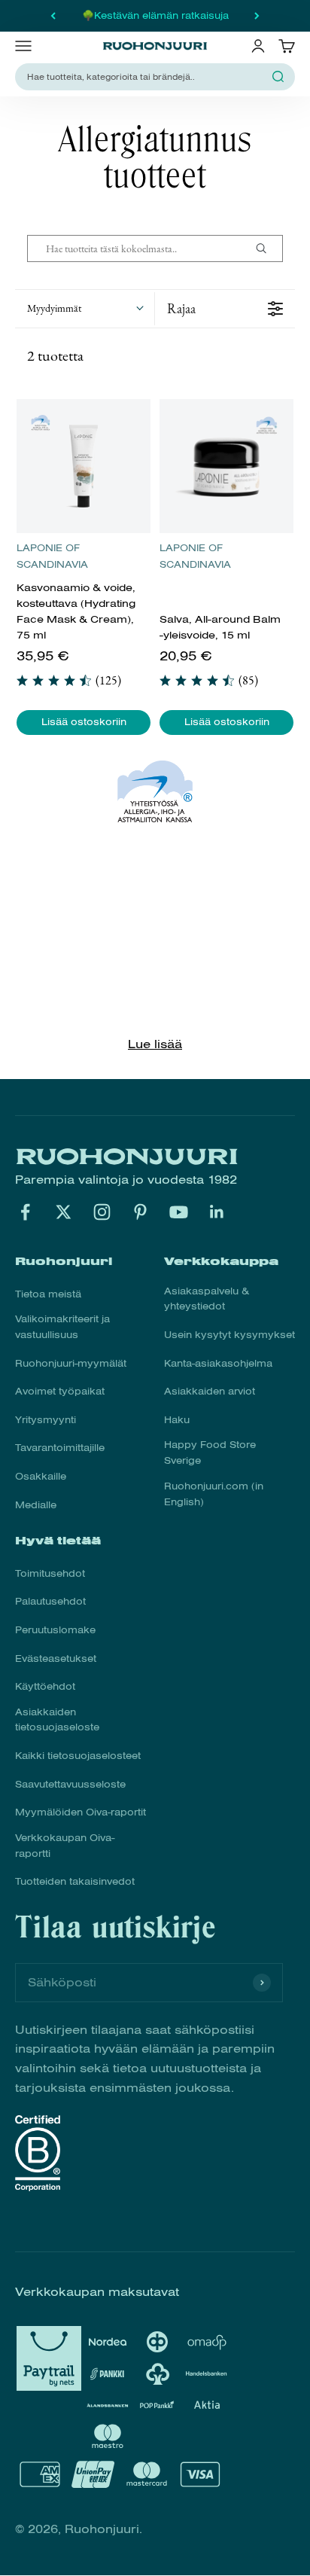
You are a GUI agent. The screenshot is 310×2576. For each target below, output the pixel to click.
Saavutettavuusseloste (70, 1785)
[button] (85, 309)
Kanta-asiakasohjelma (218, 1364)
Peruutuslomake (55, 1630)
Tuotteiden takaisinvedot (75, 1882)
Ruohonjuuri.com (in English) (214, 1494)
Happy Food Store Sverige (210, 1453)
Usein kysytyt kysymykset (229, 1335)
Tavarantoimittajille (60, 1448)
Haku (177, 1420)
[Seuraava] (257, 16)
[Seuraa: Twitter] (64, 1212)
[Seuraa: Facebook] (25, 1212)
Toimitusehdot (50, 1574)
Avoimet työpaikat (60, 1392)
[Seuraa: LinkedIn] (217, 1212)
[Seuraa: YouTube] (179, 1212)
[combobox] (146, 77)
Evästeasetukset (56, 1659)
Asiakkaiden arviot (210, 1392)
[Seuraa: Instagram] (102, 1212)
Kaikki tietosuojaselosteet (78, 1756)
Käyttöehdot (45, 1687)
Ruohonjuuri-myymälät (71, 1364)
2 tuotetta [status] (55, 355)
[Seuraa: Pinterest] (140, 1212)
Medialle (36, 1505)
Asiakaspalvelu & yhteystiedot (207, 1299)
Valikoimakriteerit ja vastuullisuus (62, 1327)
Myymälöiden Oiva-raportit (81, 1812)
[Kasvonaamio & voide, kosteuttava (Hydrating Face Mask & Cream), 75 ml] (84, 466)
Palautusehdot (50, 1602)
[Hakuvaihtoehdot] (267, 248)
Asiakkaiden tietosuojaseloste (57, 1720)
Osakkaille (41, 1477)
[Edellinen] (53, 16)
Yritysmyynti (46, 1420)
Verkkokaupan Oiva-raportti (65, 1846)
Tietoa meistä (48, 1294)
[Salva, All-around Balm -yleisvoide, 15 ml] (226, 466)
